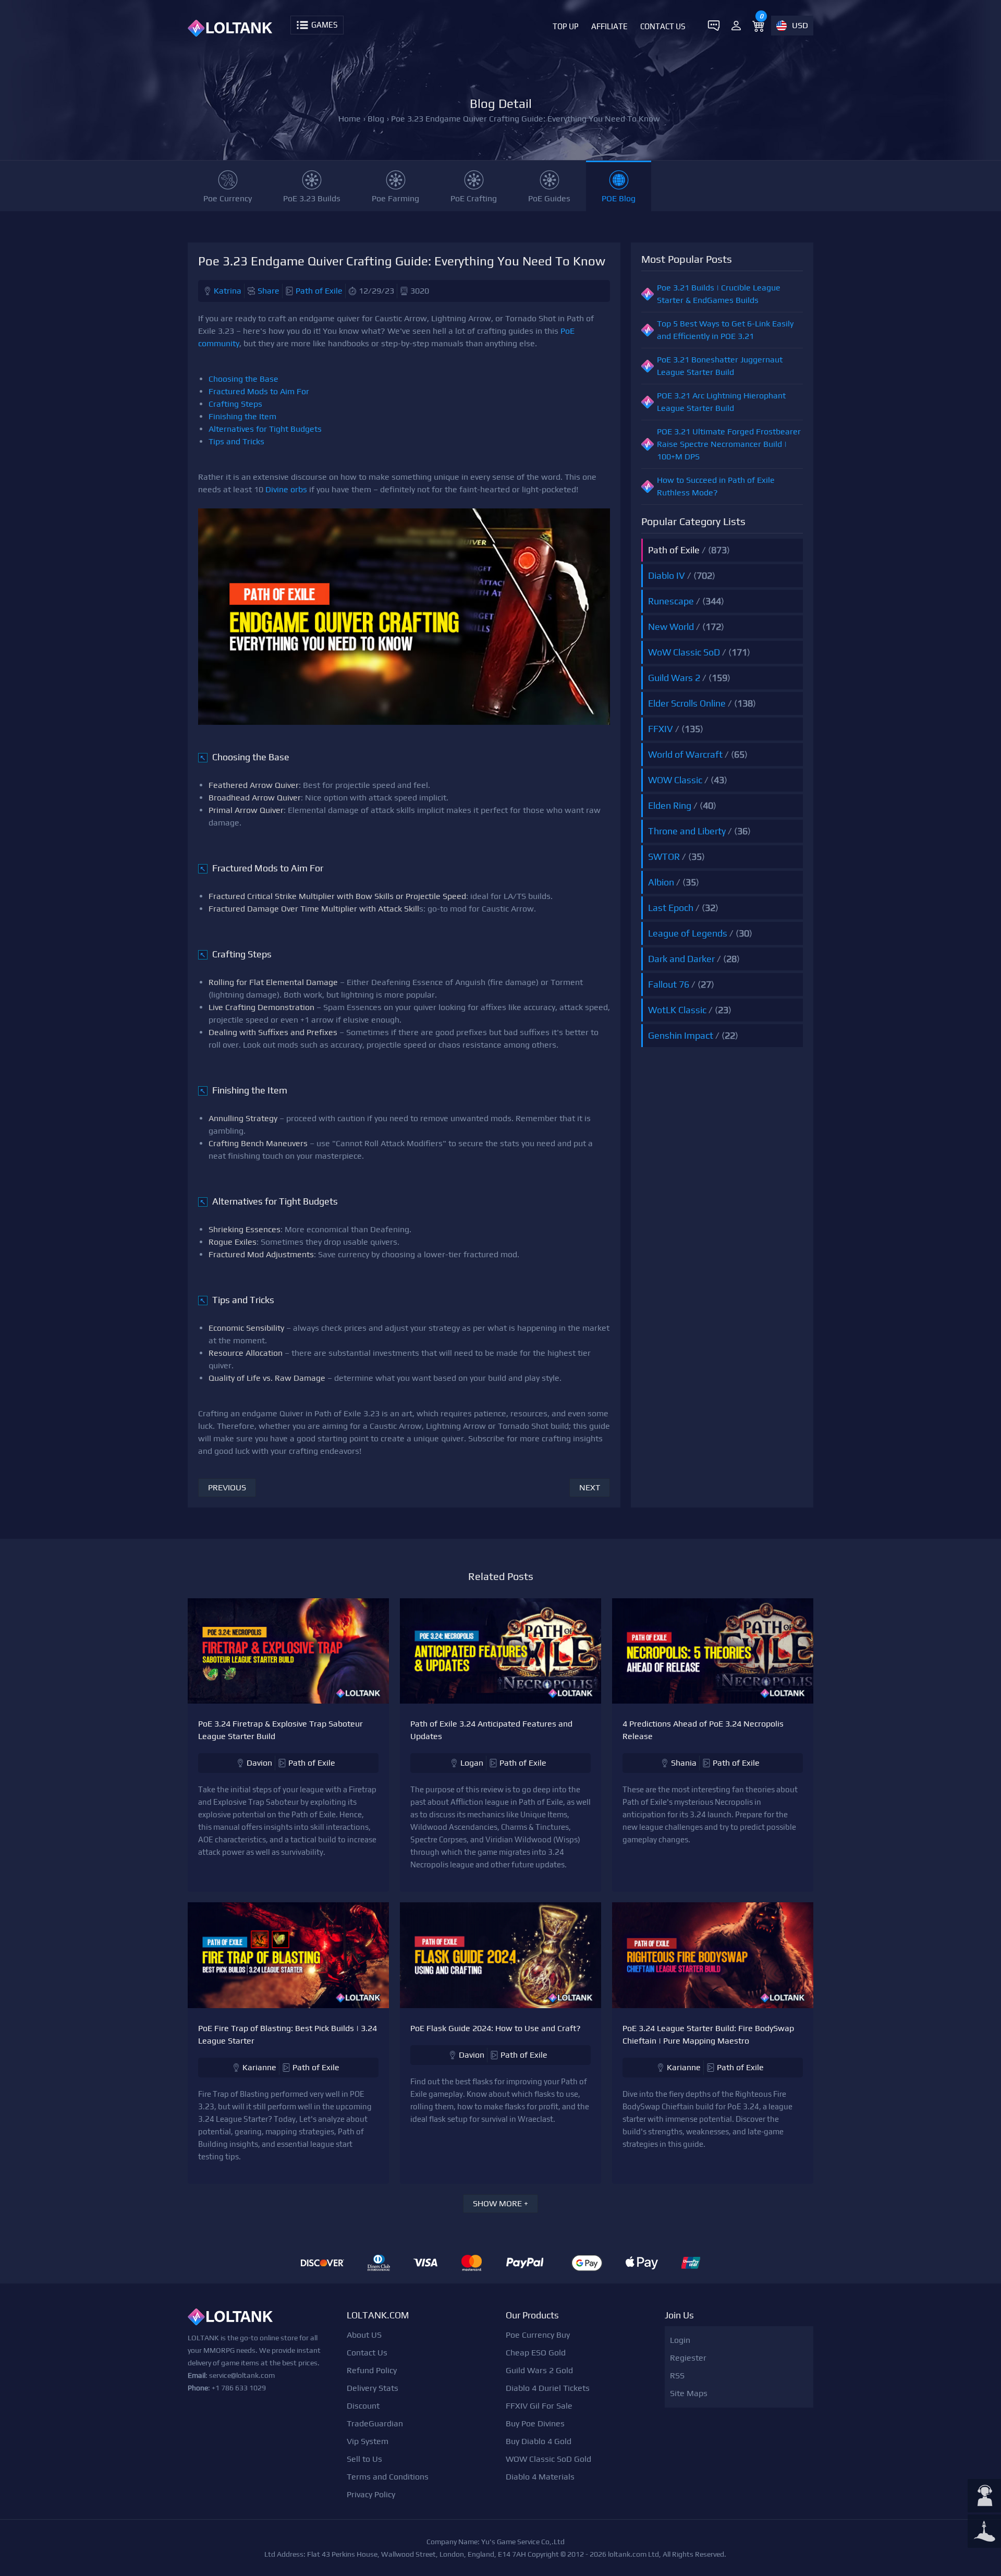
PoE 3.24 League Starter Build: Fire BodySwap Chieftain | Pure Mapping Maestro (708, 2034)
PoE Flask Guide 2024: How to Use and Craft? (496, 2028)
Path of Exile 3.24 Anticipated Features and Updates (491, 1730)
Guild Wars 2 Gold (539, 2370)
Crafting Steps (235, 404)
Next (590, 1487)
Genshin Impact (681, 1035)
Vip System (368, 2441)
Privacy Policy (371, 2494)
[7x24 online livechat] (984, 2497)
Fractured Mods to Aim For (259, 391)
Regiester (688, 2358)
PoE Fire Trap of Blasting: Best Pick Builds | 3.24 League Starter (288, 2034)
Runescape (671, 601)
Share (268, 291)
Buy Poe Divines (535, 2423)
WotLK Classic (677, 1010)
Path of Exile (319, 291)
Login (680, 2340)
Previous (227, 1487)
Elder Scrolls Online (687, 703)
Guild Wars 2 (674, 678)
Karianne (259, 2067)
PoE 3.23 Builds (312, 198)
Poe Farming (395, 198)
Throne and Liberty (687, 831)
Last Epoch (671, 908)
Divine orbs (286, 489)
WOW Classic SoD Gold (548, 2459)
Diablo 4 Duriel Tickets (548, 2388)
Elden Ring (670, 805)
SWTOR (664, 856)
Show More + (500, 2203)
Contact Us (663, 26)
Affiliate (609, 26)
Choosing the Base (243, 379)
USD (800, 25)
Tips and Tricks (236, 441)
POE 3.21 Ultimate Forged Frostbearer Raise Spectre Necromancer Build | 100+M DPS (729, 444)
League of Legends (688, 933)
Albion (661, 882)
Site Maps (689, 2393)
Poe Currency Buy (538, 2335)
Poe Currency (228, 198)
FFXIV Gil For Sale (539, 2406)
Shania (684, 1763)
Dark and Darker (681, 959)
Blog (376, 119)
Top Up (566, 26)
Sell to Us (364, 2459)
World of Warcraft (685, 754)
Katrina (228, 291)
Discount (363, 2406)
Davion (259, 1763)
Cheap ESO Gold (536, 2353)
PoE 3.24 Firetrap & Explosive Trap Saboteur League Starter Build (280, 1730)
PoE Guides (549, 198)
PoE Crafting (474, 198)
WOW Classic (675, 780)
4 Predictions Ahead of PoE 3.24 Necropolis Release (703, 1730)
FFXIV (661, 729)
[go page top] (984, 2532)
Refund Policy (372, 2370)
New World (671, 627)
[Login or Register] (736, 26)
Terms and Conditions (388, 2477)
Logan (472, 1763)
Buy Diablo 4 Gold (539, 2441)
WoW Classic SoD (684, 652)
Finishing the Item (242, 416)
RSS (677, 2375)
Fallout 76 (669, 984)
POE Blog (619, 198)
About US (364, 2335)
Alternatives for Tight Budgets (265, 429)
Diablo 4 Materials (540, 2477)
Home (350, 119)
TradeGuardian (375, 2423)
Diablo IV (667, 575)
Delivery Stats (373, 2388)
